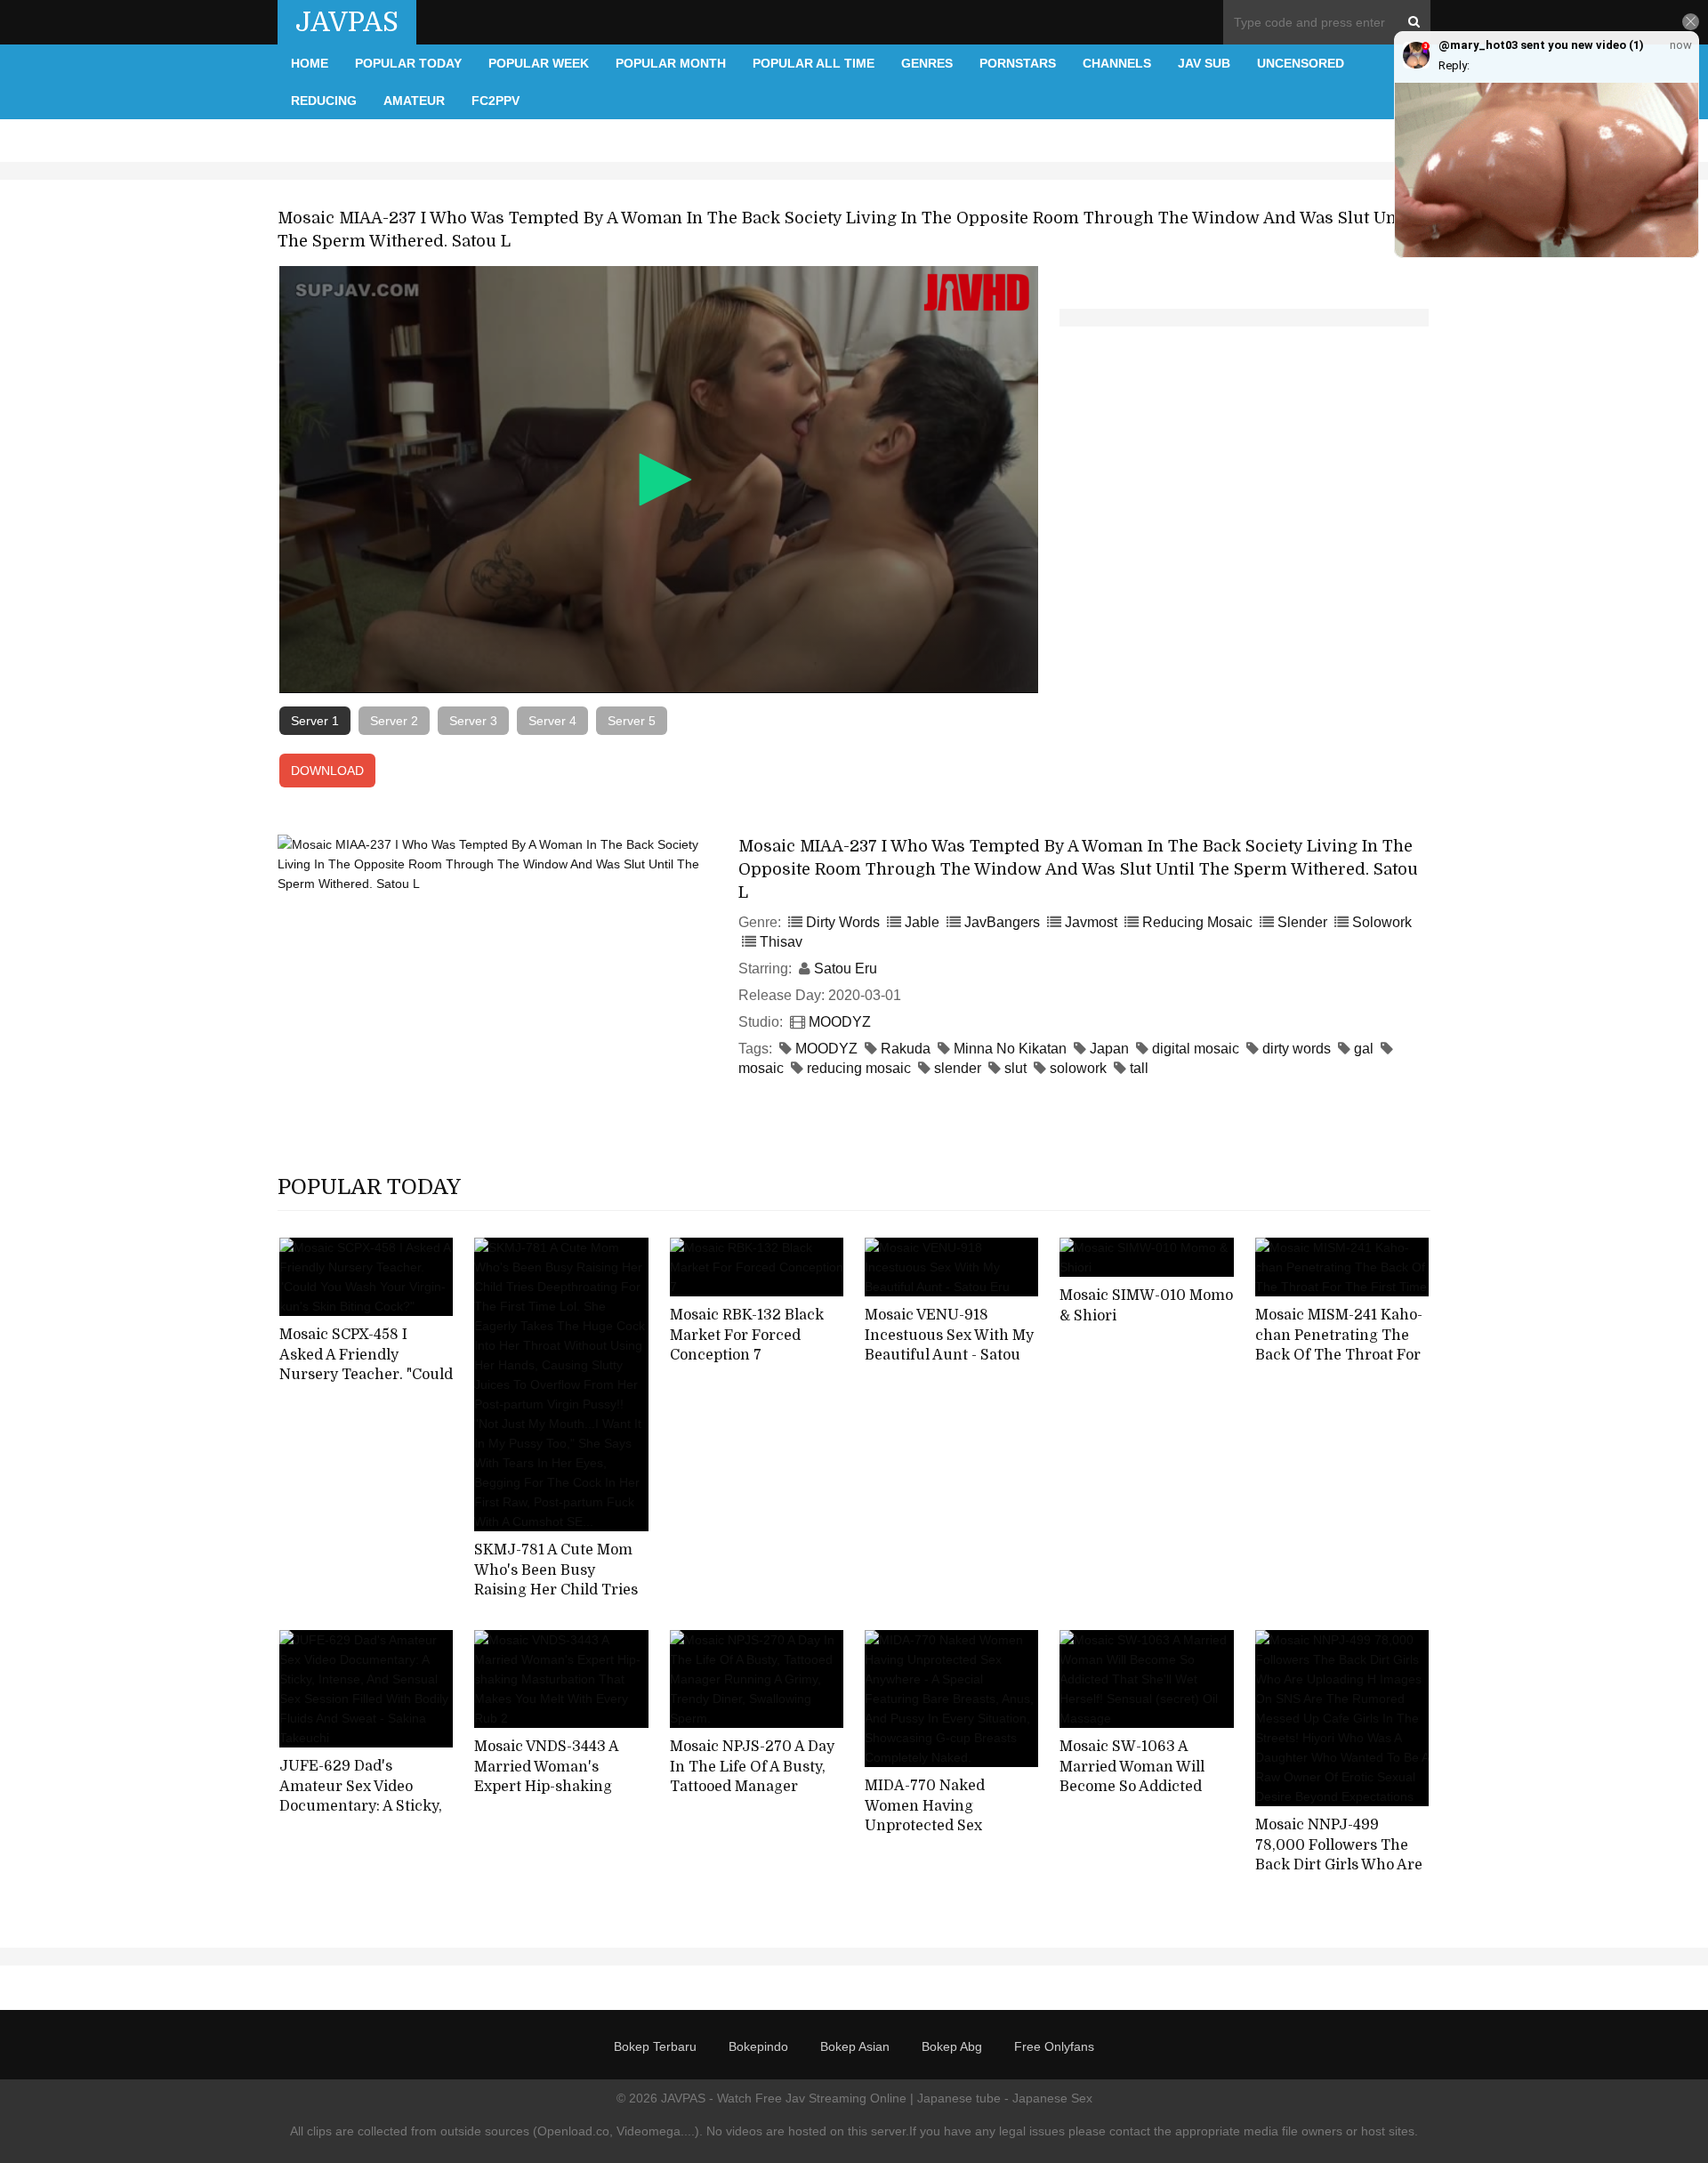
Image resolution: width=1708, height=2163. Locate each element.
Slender (1302, 922)
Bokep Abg (952, 2046)
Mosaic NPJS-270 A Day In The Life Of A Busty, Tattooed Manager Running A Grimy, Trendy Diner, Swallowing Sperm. (752, 1797)
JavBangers (1002, 922)
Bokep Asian (855, 2046)
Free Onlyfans (1054, 2046)
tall (1139, 1068)
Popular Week (539, 63)
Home (310, 63)
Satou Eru (846, 969)
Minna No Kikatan (1010, 1049)
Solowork (1382, 922)
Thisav (781, 942)
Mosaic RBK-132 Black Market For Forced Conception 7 (747, 1335)
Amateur (414, 101)
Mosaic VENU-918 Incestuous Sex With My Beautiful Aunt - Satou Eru (949, 1345)
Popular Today (408, 63)
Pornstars (1018, 63)
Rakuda (906, 1049)
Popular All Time (814, 63)
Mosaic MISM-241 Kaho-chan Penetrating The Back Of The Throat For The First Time (1339, 1345)
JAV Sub (1204, 63)
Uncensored (1301, 63)
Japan (1109, 1049)
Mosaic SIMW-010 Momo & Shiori (1146, 1306)
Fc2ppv (495, 101)
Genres (927, 63)
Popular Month (671, 63)
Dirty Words (843, 922)
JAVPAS (347, 22)
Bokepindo (758, 2046)
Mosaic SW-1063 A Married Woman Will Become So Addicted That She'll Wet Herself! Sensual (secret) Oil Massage (1142, 1797)
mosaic (761, 1068)
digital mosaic (1196, 1049)
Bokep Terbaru (655, 2046)
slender (958, 1068)
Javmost (1091, 922)
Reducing (324, 101)
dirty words (1297, 1049)
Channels (1117, 63)
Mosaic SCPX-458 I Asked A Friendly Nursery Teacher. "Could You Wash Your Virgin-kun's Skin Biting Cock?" (366, 1375)
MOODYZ (840, 1022)
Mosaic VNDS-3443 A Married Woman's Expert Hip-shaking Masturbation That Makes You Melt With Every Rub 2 (548, 1797)
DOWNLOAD (327, 771)
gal (1364, 1049)
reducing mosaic (859, 1068)
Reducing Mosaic (1197, 922)
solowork (1078, 1068)
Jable (922, 922)
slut (1015, 1068)
